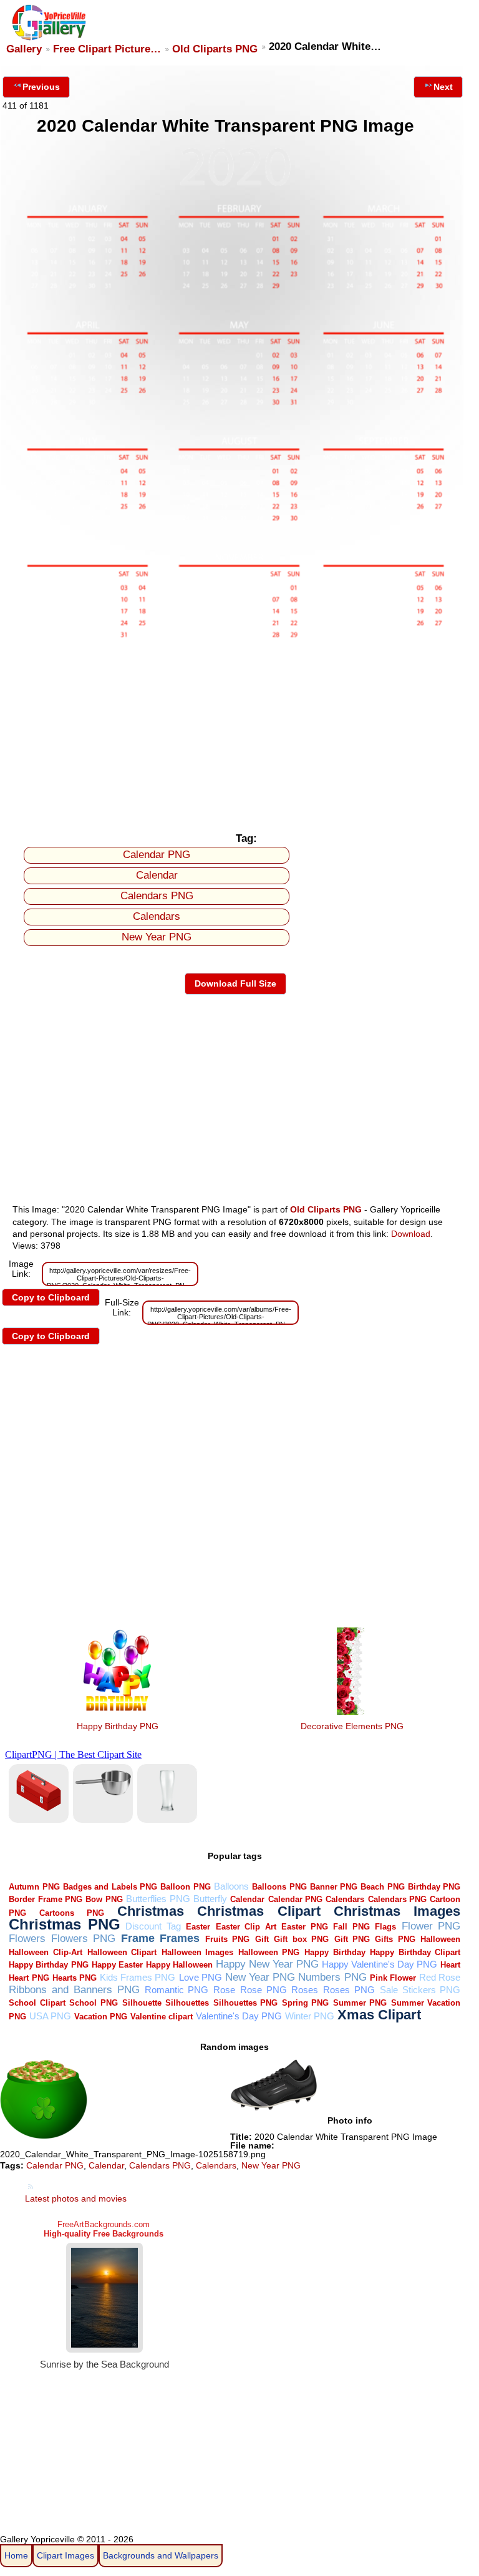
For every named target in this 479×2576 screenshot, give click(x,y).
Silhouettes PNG (246, 2003)
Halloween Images (198, 1952)
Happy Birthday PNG (118, 1726)
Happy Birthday (335, 1952)
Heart (450, 1965)
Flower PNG (431, 1926)
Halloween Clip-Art (46, 1952)
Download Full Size (235, 983)
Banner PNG (334, 1887)
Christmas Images (397, 1911)
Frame (138, 1938)
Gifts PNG (395, 1939)
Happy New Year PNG (267, 1964)
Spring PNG (306, 2003)
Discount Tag (153, 1926)
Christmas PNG (65, 1925)
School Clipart (37, 2003)
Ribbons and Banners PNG (74, 1990)
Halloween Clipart (122, 1952)
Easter (198, 1927)
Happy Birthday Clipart (415, 1952)
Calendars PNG (157, 896)
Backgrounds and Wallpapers (161, 2555)
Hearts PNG (75, 1978)
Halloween (440, 1939)
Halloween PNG (269, 1952)
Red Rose (440, 1977)
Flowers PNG (83, 1939)
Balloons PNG (279, 1887)
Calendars (157, 916)
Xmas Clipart (379, 2015)
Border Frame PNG (46, 1899)
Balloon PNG (185, 1887)
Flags (385, 1927)
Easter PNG (305, 1927)
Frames (180, 1938)
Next (443, 87)
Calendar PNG (157, 855)
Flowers (27, 1939)
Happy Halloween (179, 1965)
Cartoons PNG (72, 1913)
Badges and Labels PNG (110, 1887)
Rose (224, 1990)
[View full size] (235, 638)
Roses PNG (349, 1990)
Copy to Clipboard (51, 1297)
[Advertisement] (235, 733)
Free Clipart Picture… (107, 49)
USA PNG (50, 2016)
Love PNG (201, 1977)
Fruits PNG (227, 1939)
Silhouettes (187, 2003)
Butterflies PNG (158, 1899)
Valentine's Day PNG (239, 2016)
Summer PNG (360, 2003)
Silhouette (142, 2003)
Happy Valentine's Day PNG (380, 1964)
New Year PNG (157, 937)
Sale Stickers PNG (420, 1990)
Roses (305, 1990)
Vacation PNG (101, 2017)
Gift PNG (352, 1939)
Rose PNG (264, 1990)
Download (411, 1234)
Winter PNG (310, 2016)
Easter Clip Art (246, 1927)
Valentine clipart (162, 2017)
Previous (41, 87)
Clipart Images (65, 2555)
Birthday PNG (434, 1887)
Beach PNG (382, 1887)
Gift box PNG (301, 1939)
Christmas (151, 1911)
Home (16, 2555)
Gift (262, 1939)
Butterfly (210, 1899)
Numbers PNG (332, 1977)
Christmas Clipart (259, 1911)
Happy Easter (117, 1965)
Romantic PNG (177, 1990)
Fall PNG (351, 1927)
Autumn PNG (34, 1887)
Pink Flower (393, 1978)
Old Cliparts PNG (215, 49)
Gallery (24, 49)
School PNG (94, 2003)
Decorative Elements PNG (352, 1726)
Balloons (231, 1886)
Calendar (157, 875)
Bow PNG (104, 1899)
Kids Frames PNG (138, 1977)
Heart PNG (29, 1978)
